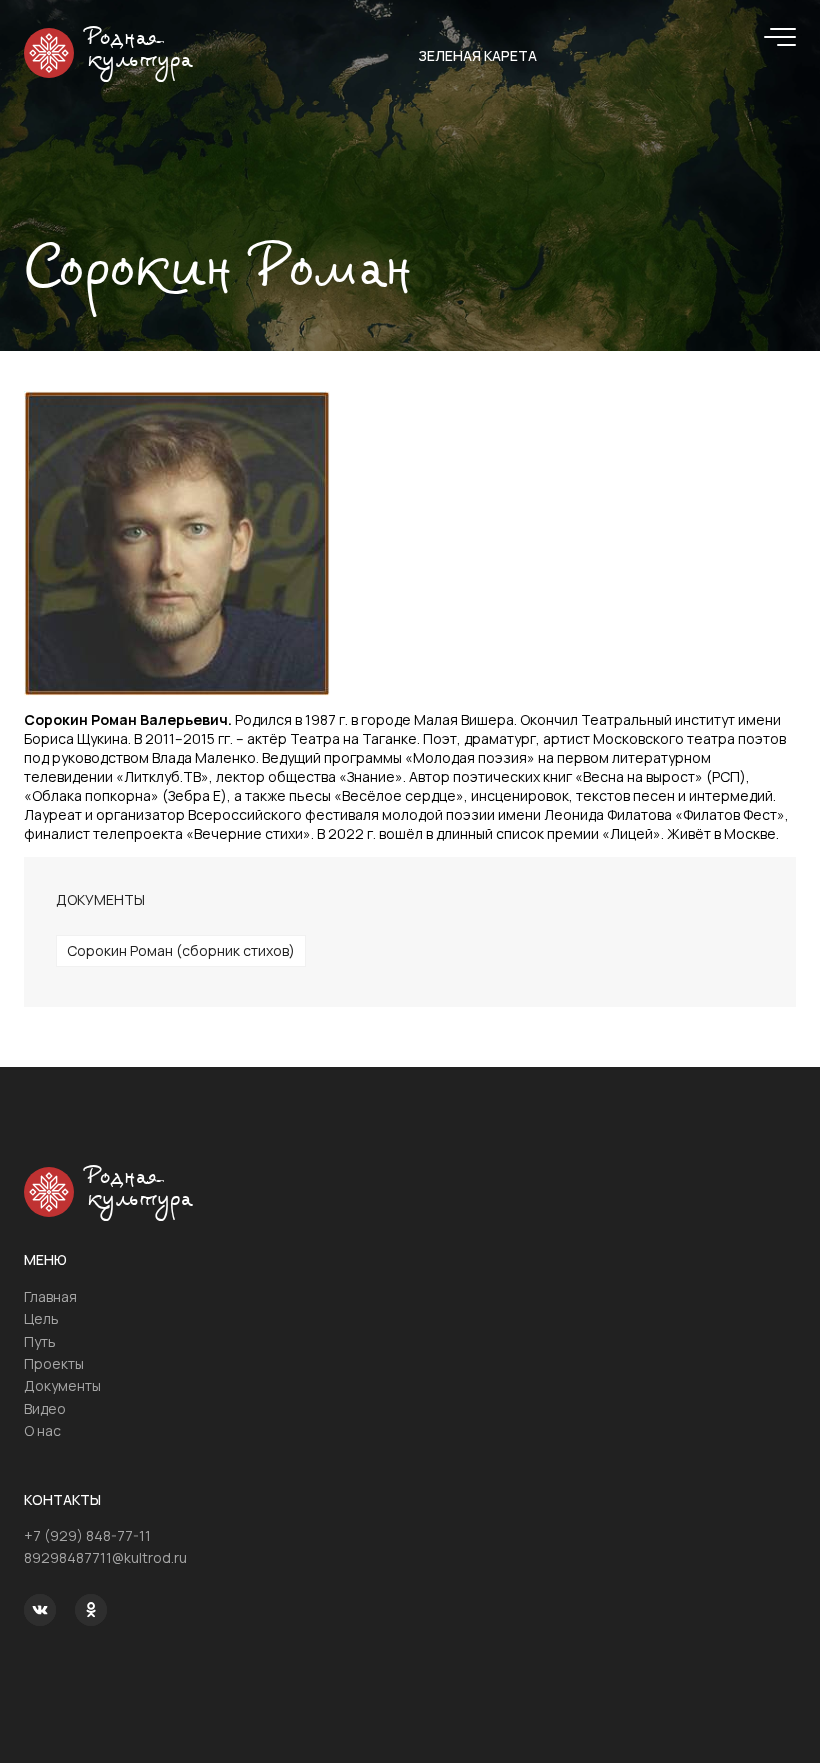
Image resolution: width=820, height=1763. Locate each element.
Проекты (54, 1363)
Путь (40, 1341)
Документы (62, 1385)
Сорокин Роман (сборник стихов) (181, 950)
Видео (45, 1408)
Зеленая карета (477, 55)
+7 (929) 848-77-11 (87, 1535)
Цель (41, 1318)
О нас (42, 1430)
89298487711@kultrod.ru (105, 1557)
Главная (50, 1296)
